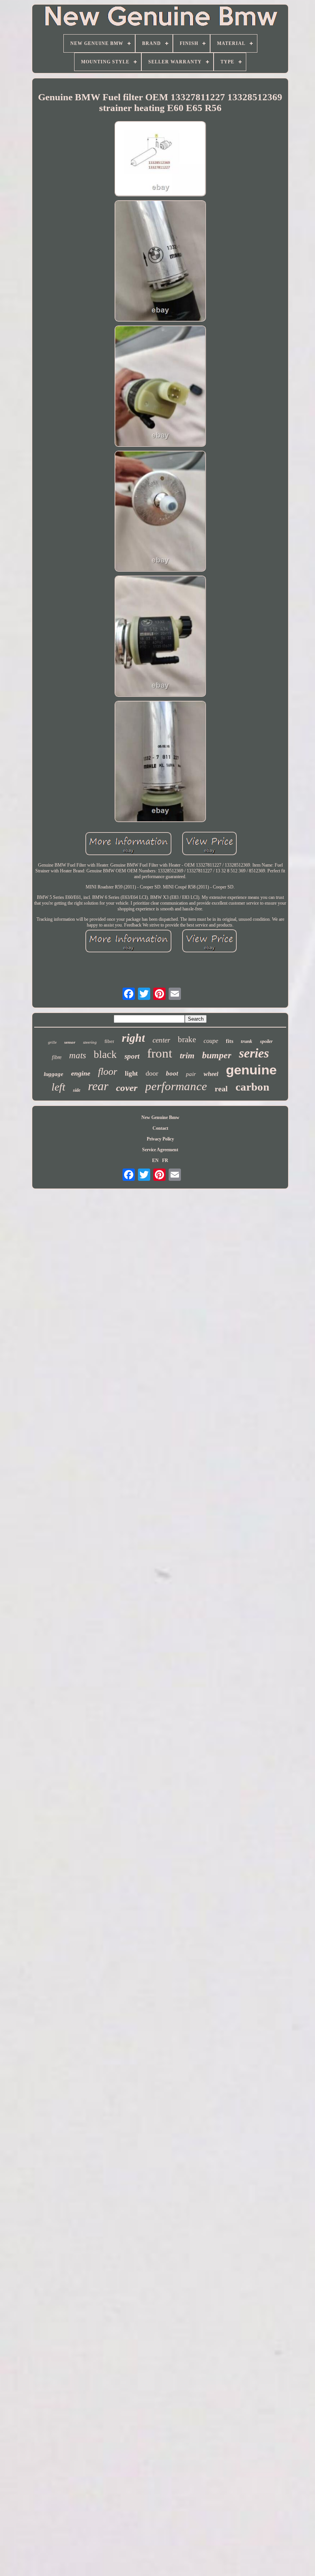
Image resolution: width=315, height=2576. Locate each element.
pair (191, 1074)
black (105, 1054)
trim (187, 1055)
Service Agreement (160, 1150)
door (152, 1073)
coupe (211, 1041)
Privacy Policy (160, 1139)
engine (81, 1073)
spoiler (266, 1041)
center (161, 1040)
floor (108, 1072)
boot (172, 1073)
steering (90, 1042)
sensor (70, 1042)
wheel (211, 1074)
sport (132, 1056)
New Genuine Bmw (160, 1117)
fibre (57, 1057)
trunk (247, 1041)
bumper (217, 1055)
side (77, 1090)
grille (52, 1042)
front (160, 1053)
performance (176, 1086)
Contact (160, 1128)
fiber (109, 1041)
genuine (251, 1070)
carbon (252, 1087)
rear (98, 1086)
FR (165, 1160)
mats (78, 1055)
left (58, 1087)
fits (230, 1041)
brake (187, 1039)
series (254, 1053)
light (131, 1073)
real (221, 1089)
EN (155, 1160)
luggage (54, 1074)
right (133, 1038)
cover (127, 1088)
